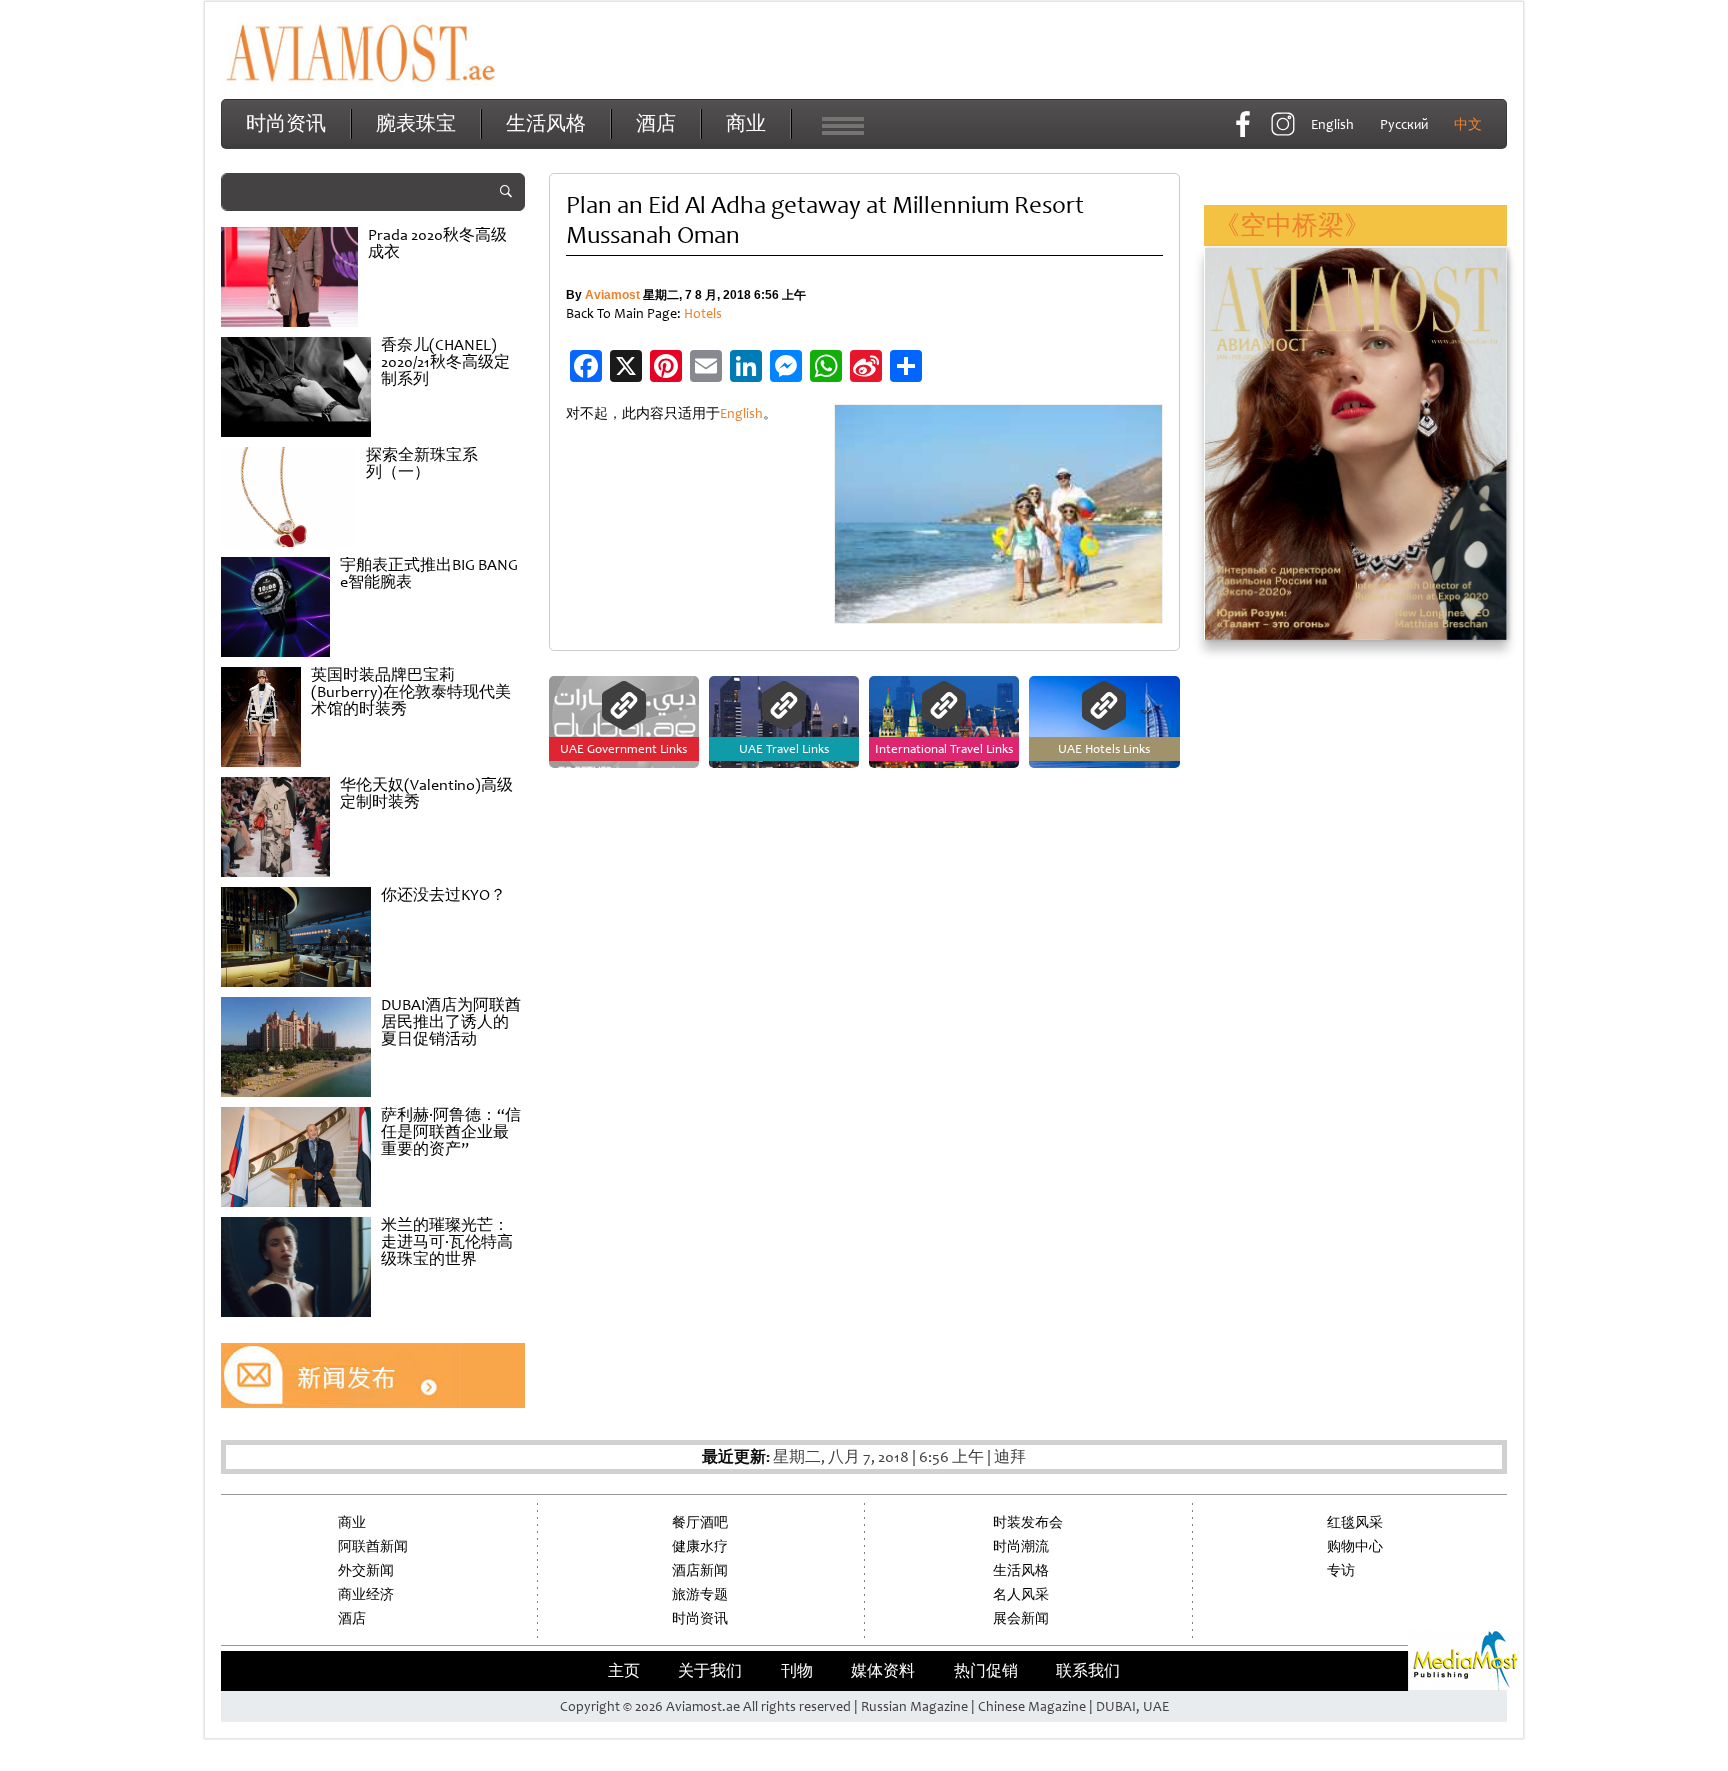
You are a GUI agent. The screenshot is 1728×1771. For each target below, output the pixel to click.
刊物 (797, 1671)
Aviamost (612, 295)
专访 (1341, 1570)
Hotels (703, 313)
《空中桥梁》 (1292, 225)
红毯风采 (1355, 1522)
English (741, 413)
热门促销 (986, 1671)
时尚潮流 (1021, 1546)
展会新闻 (1021, 1618)
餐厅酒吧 (700, 1522)
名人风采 (1021, 1594)
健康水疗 (700, 1546)
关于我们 (710, 1671)
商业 (746, 123)
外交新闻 (366, 1570)
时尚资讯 (286, 123)
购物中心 (1355, 1546)
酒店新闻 (700, 1570)
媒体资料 (883, 1671)
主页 (624, 1671)
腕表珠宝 (416, 123)
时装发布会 (1028, 1522)
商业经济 (366, 1594)
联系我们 (1088, 1671)
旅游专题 (700, 1594)
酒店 (656, 123)
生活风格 (546, 123)
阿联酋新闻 (373, 1546)
